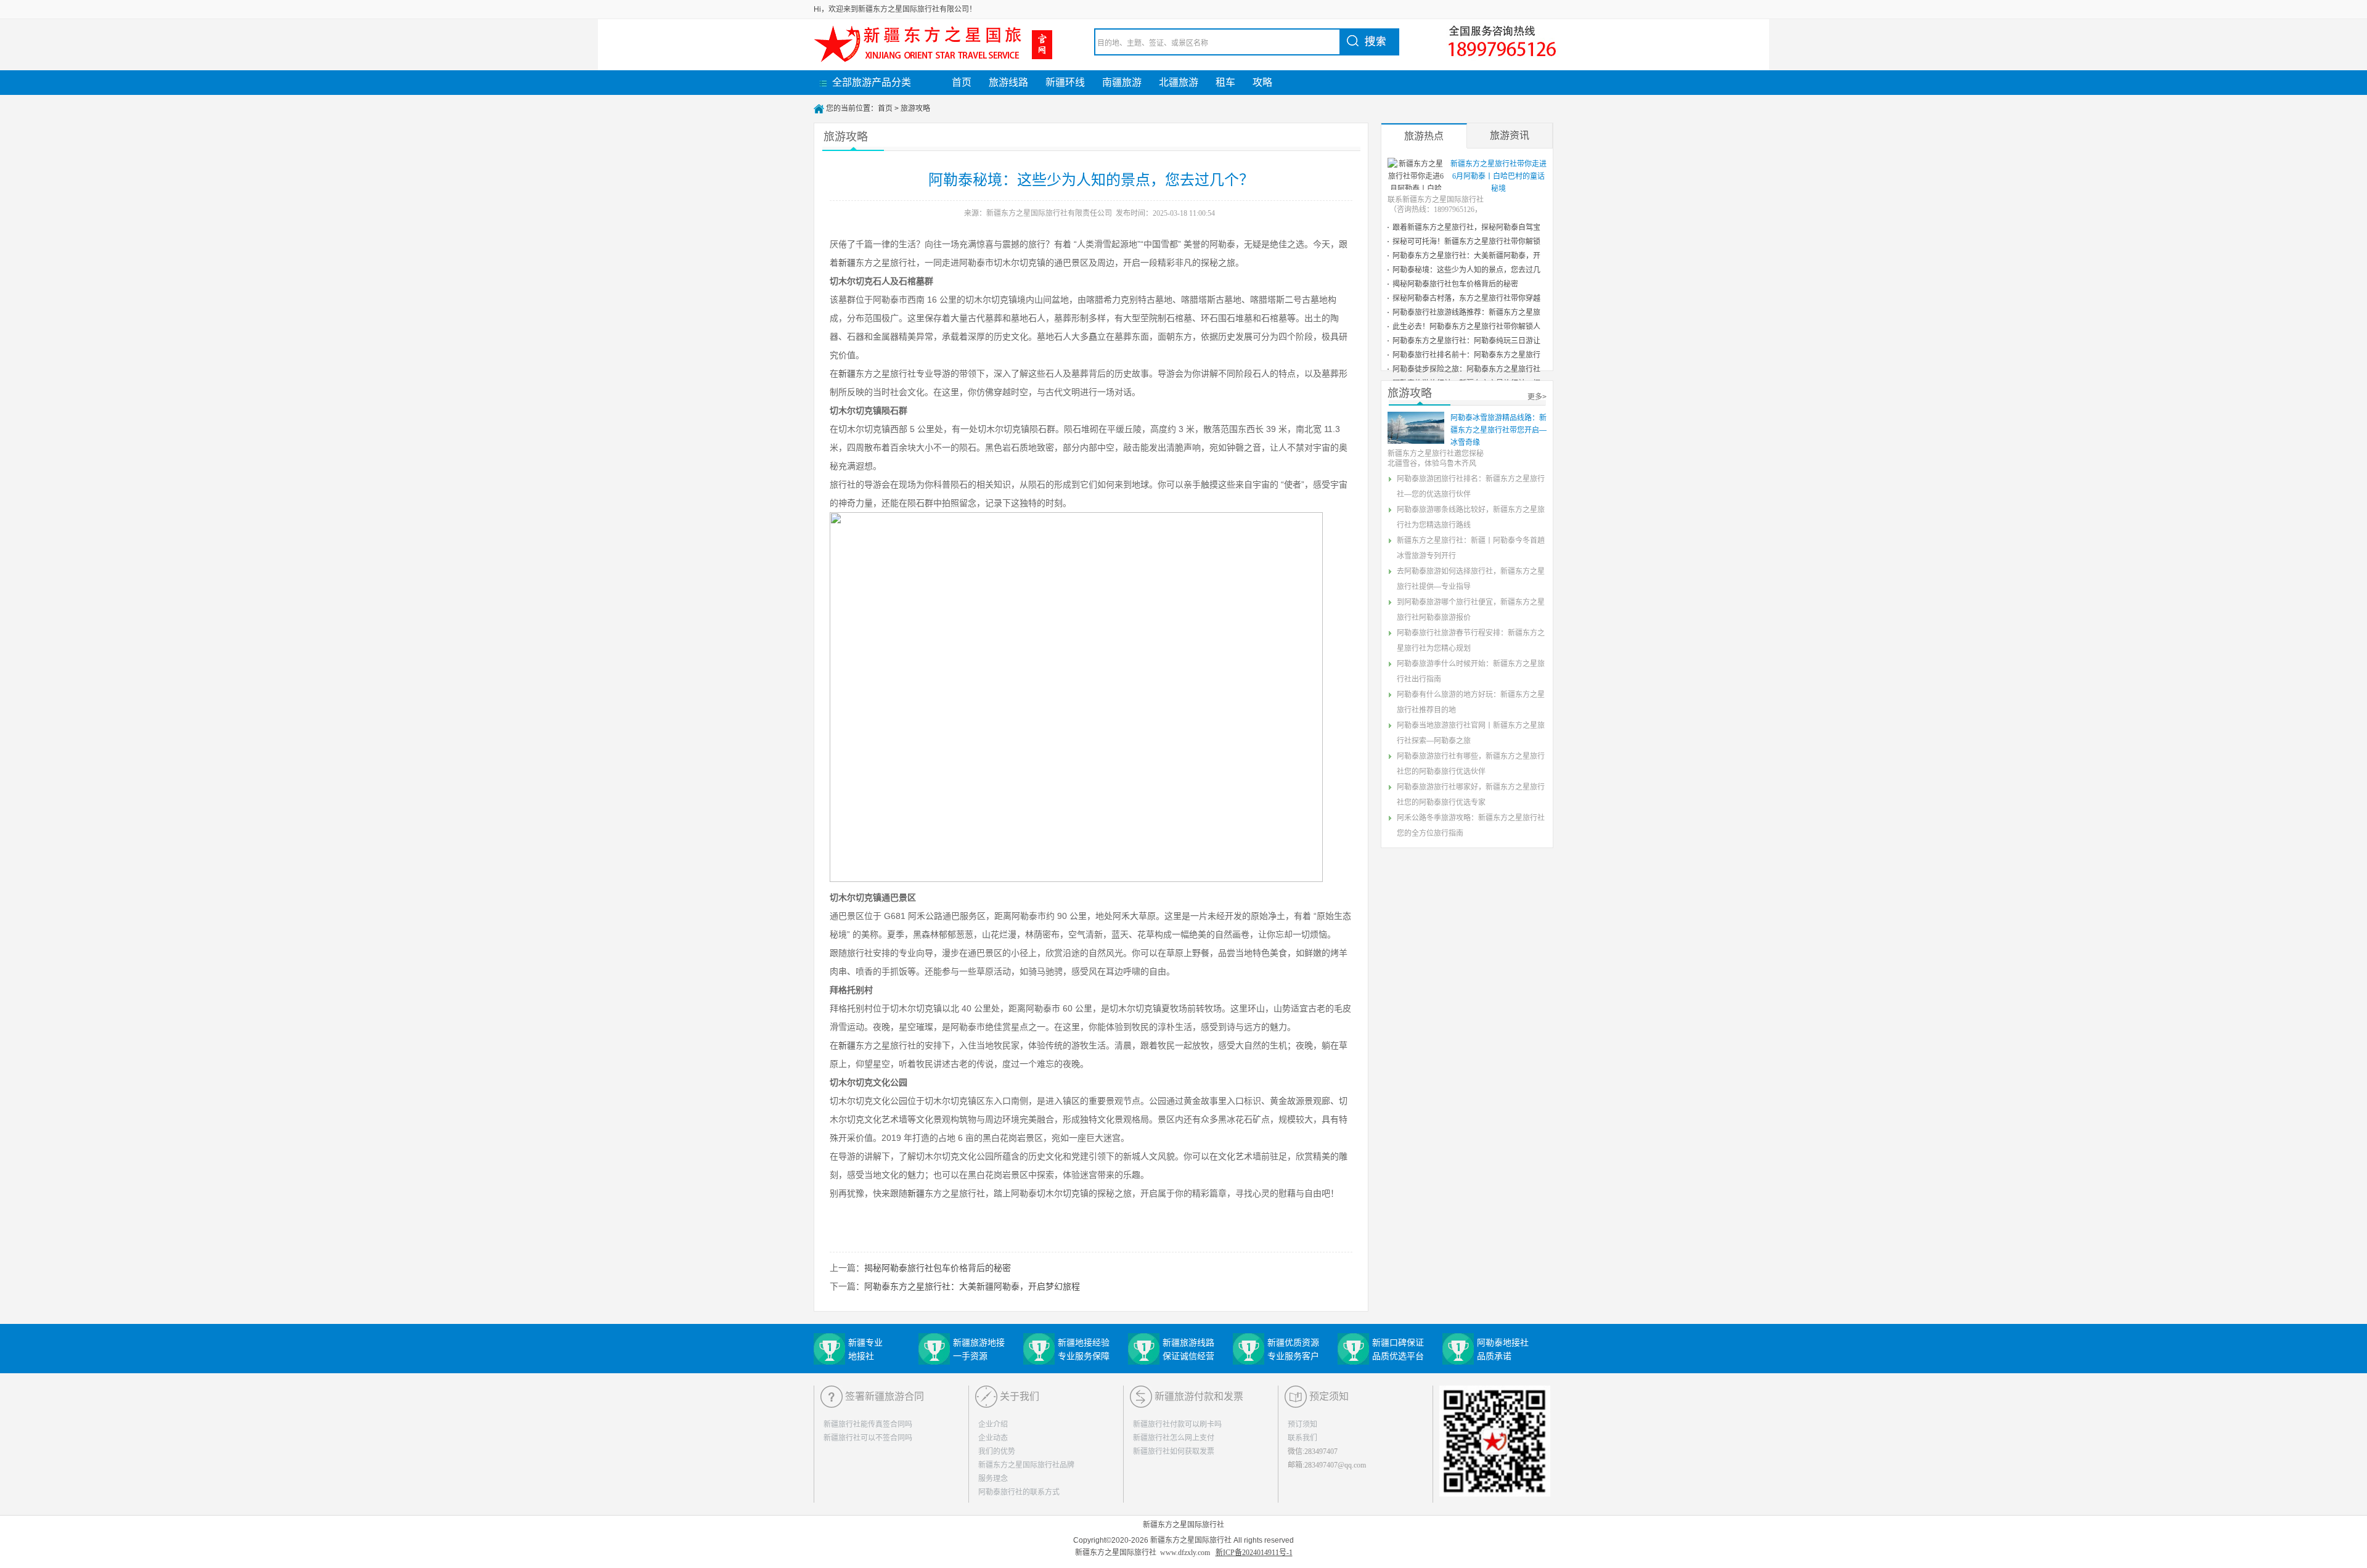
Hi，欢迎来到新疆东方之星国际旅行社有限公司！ (895, 9)
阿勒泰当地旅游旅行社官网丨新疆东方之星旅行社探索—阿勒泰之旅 (1471, 733)
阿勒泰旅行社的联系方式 (1019, 1492)
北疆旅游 (1179, 82)
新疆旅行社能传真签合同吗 (868, 1424)
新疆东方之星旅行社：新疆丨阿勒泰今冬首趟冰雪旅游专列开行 (1471, 548)
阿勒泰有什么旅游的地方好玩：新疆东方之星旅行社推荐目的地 (1471, 702)
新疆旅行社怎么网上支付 (1174, 1438)
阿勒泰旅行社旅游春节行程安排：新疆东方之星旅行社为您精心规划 (1471, 641)
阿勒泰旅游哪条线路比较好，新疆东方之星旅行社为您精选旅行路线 (1471, 517)
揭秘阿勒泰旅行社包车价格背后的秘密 (938, 1268)
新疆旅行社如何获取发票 (1174, 1452)
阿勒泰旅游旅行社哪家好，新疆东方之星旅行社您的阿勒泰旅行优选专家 (1471, 795)
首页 (962, 82)
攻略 (1262, 82)
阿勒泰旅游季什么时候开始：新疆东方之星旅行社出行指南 (1471, 672)
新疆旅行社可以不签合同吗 (868, 1438)
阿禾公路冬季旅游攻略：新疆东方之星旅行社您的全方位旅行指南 (1471, 826)
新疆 (847, 263)
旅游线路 (1008, 82)
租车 (1225, 82)
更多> (1537, 397)
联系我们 (1302, 1438)
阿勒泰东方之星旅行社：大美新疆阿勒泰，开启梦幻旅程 (972, 1286)
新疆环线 (1065, 82)
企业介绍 (993, 1424)
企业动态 (993, 1438)
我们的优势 (997, 1452)
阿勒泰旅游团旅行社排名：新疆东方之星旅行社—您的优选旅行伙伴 (1471, 487)
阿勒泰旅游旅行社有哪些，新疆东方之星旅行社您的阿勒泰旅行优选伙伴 (1471, 764)
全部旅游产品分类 (872, 82)
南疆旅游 (1122, 82)
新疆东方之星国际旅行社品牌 (1026, 1465)
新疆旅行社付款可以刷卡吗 (1177, 1424)
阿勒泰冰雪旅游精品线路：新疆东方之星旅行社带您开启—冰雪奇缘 (1498, 430)
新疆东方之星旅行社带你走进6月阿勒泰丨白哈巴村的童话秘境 (1498, 176)
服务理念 (993, 1479)
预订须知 (1302, 1424)
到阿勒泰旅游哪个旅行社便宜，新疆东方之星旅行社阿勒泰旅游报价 (1471, 610)
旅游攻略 (915, 108)
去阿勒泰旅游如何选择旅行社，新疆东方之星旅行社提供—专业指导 (1471, 579)
